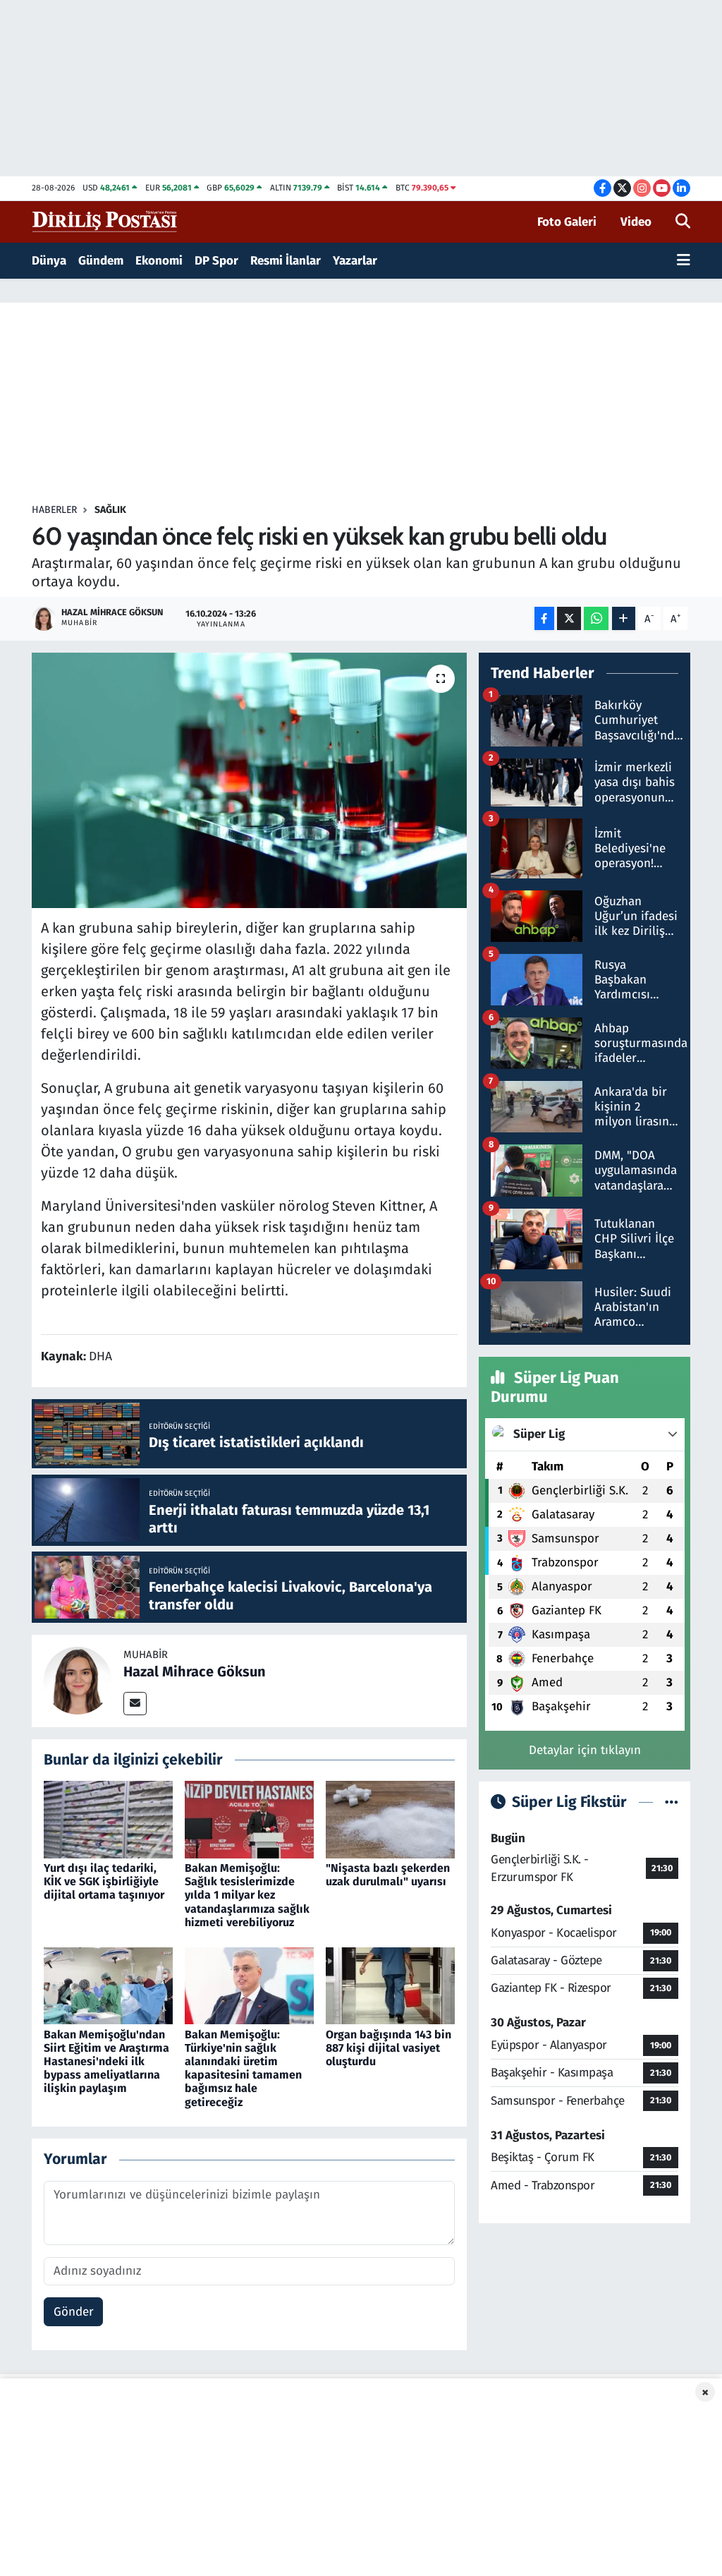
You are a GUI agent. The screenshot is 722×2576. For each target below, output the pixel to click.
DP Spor (216, 261)
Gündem (101, 261)
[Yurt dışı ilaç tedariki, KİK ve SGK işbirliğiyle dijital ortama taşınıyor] (108, 1819)
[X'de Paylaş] (569, 618)
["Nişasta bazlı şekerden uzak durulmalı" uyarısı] (390, 1819)
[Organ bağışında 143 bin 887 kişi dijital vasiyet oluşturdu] (390, 1985)
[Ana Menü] (684, 261)
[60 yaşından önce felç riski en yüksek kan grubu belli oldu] (249, 780)
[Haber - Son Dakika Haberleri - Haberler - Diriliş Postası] (105, 221)
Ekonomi (159, 261)
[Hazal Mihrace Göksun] (78, 1680)
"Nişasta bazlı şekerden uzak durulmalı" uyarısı (388, 1875)
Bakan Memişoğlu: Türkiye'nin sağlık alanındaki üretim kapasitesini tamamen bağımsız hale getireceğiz (243, 2068)
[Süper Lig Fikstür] (672, 1802)
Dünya (49, 261)
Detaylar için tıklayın (585, 1750)
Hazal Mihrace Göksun (195, 1671)
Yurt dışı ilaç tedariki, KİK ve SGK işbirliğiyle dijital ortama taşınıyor (104, 1881)
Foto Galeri (567, 222)
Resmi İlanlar (286, 261)
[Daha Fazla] (624, 618)
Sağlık (110, 510)
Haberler (54, 510)
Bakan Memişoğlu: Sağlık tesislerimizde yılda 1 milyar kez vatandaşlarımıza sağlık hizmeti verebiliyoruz (247, 1895)
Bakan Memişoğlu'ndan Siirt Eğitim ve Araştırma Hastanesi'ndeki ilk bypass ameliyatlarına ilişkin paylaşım (106, 2062)
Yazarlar (355, 261)
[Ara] (683, 222)
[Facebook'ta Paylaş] (544, 618)
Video (636, 222)
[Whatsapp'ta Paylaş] (596, 618)
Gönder (74, 2312)
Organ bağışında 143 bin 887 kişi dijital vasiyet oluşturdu (388, 2048)
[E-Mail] (135, 1704)
